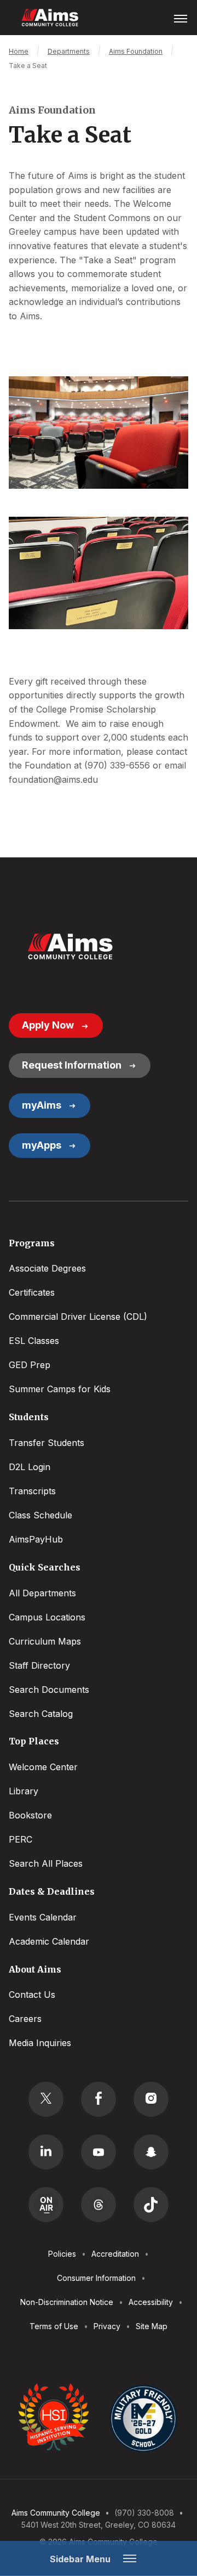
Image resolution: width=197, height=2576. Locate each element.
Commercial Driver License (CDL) (78, 1317)
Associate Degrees (47, 1268)
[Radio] (46, 2205)
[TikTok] (151, 2205)
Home (19, 51)
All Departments (42, 1593)
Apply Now (48, 1025)
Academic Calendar (49, 1941)
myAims (42, 1105)
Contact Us (32, 1995)
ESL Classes (34, 1341)
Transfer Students (47, 1443)
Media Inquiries (40, 2043)
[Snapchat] (151, 2152)
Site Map (152, 2326)
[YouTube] (99, 2152)
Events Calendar (43, 1917)
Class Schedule (40, 1515)
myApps (42, 1145)
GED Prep (30, 1365)
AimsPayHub (36, 1539)
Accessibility (151, 2302)
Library (24, 1791)
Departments (69, 51)
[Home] (70, 947)
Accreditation (115, 2254)
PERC (21, 1839)
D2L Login (30, 1467)
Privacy (107, 2326)
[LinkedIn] (46, 2152)
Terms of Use (54, 2326)
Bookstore (30, 1815)
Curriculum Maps (45, 1641)
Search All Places (46, 1863)
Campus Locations (47, 1617)
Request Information (72, 1065)
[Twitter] (46, 2099)
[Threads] (99, 2205)
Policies (62, 2254)
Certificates (32, 1292)
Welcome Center (43, 1767)
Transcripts (32, 1491)
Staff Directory (39, 1665)
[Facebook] (99, 2099)
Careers (25, 2019)
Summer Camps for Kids (60, 1389)
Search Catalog (41, 1714)
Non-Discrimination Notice (67, 2302)
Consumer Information (96, 2278)
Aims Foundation (136, 51)
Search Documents (49, 1690)
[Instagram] (151, 2099)
